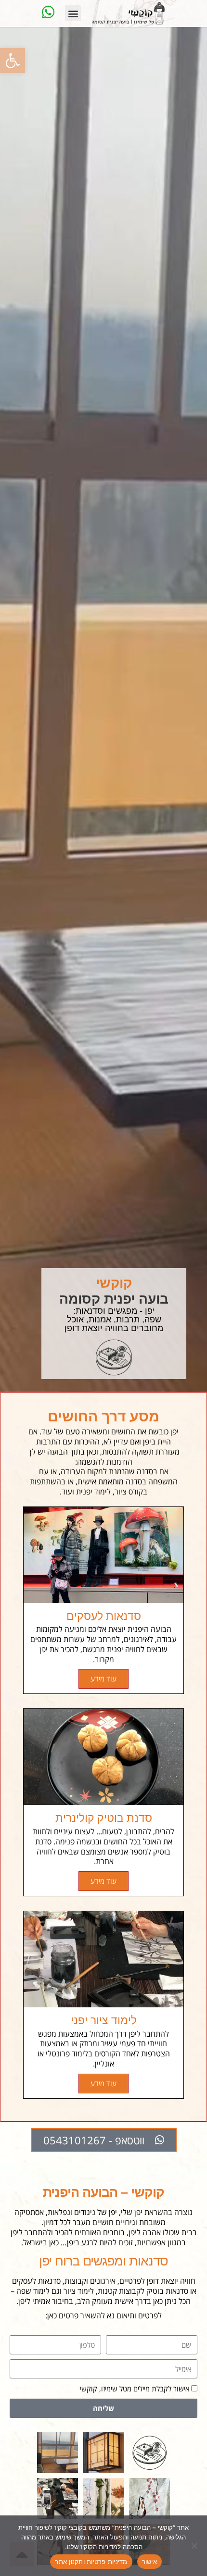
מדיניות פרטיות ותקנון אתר (91, 2562)
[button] (13, 61)
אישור (149, 2562)
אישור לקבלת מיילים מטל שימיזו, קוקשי (135, 2389)
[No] (195, 2546)
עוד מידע (103, 1679)
